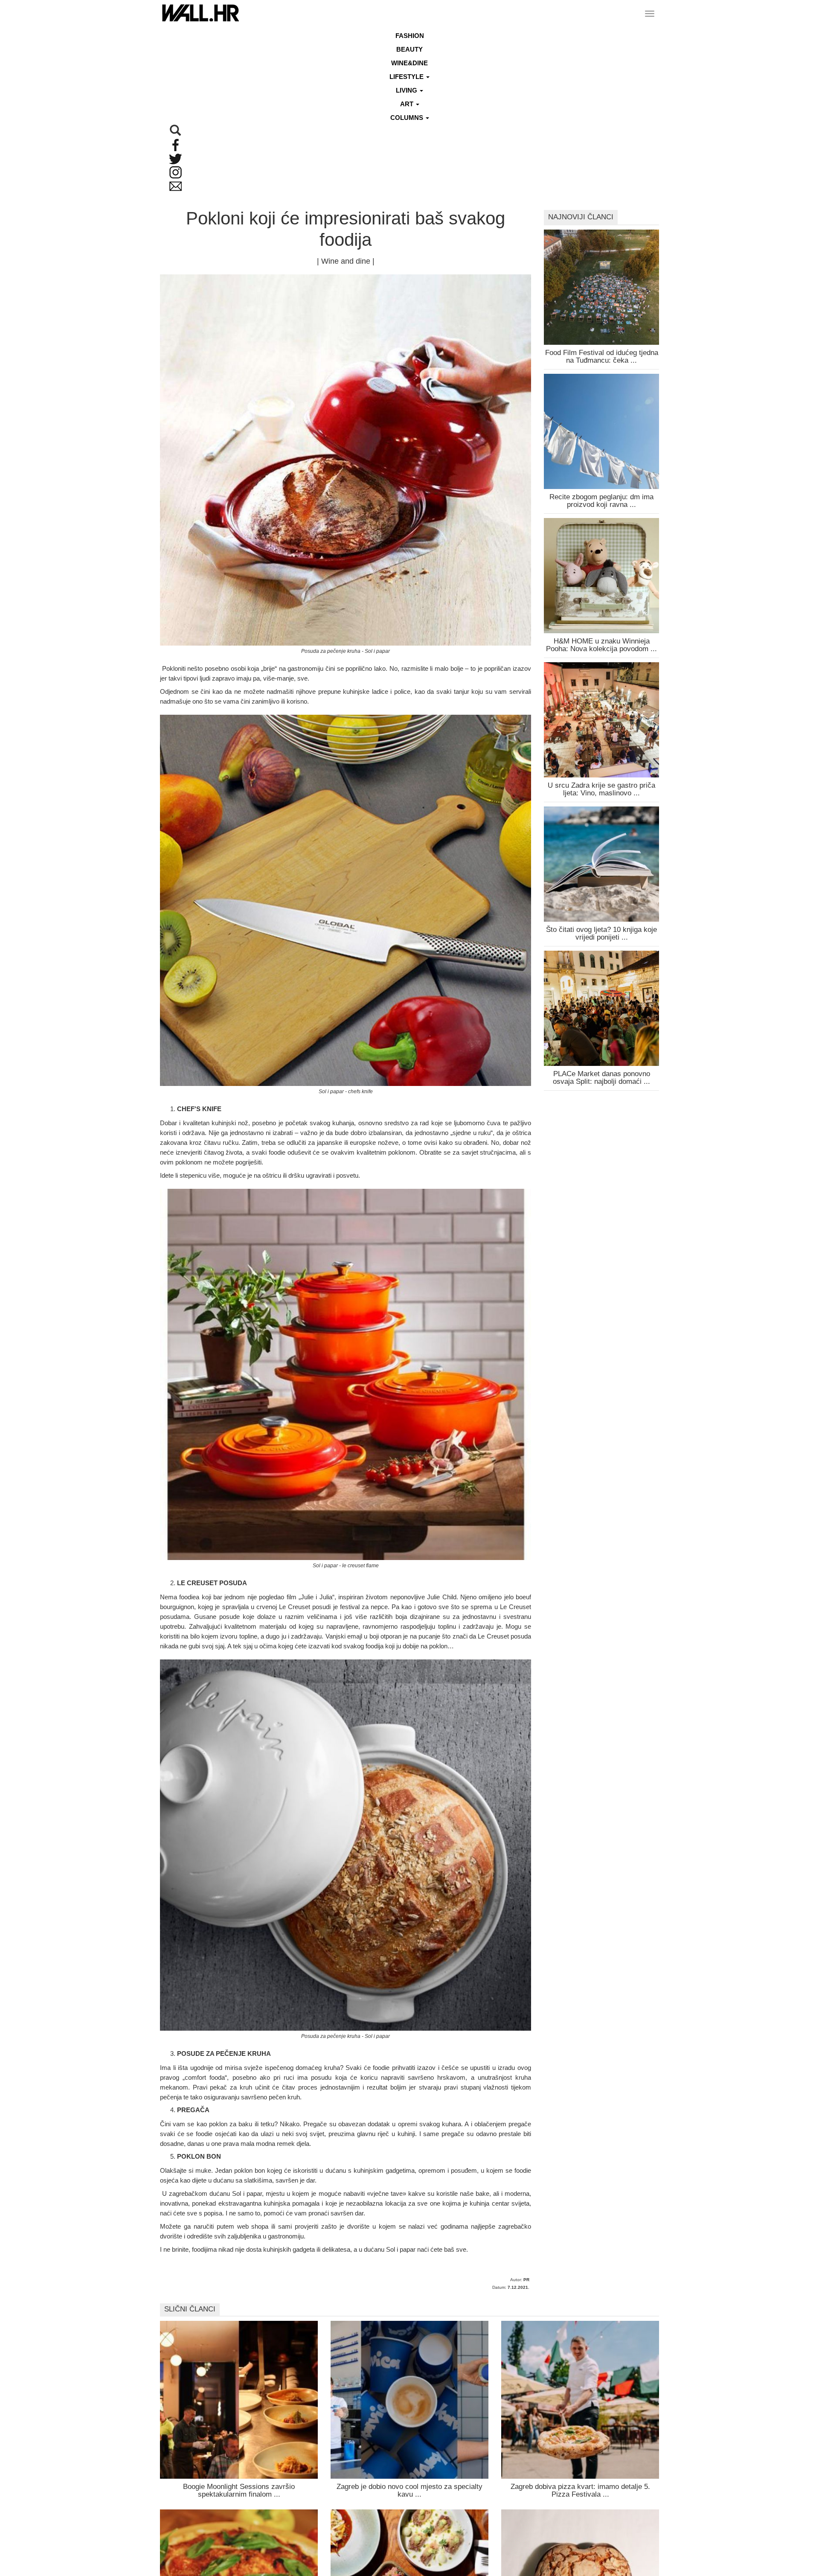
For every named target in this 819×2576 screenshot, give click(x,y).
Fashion (410, 36)
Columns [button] (408, 118)
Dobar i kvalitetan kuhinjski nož (204, 1123)
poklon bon (250, 2170)
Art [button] (408, 104)
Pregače (315, 2124)
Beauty (409, 49)
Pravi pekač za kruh (222, 2087)
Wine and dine (346, 261)
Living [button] (407, 90)
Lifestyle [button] (407, 77)
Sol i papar (247, 2193)
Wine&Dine (409, 63)
